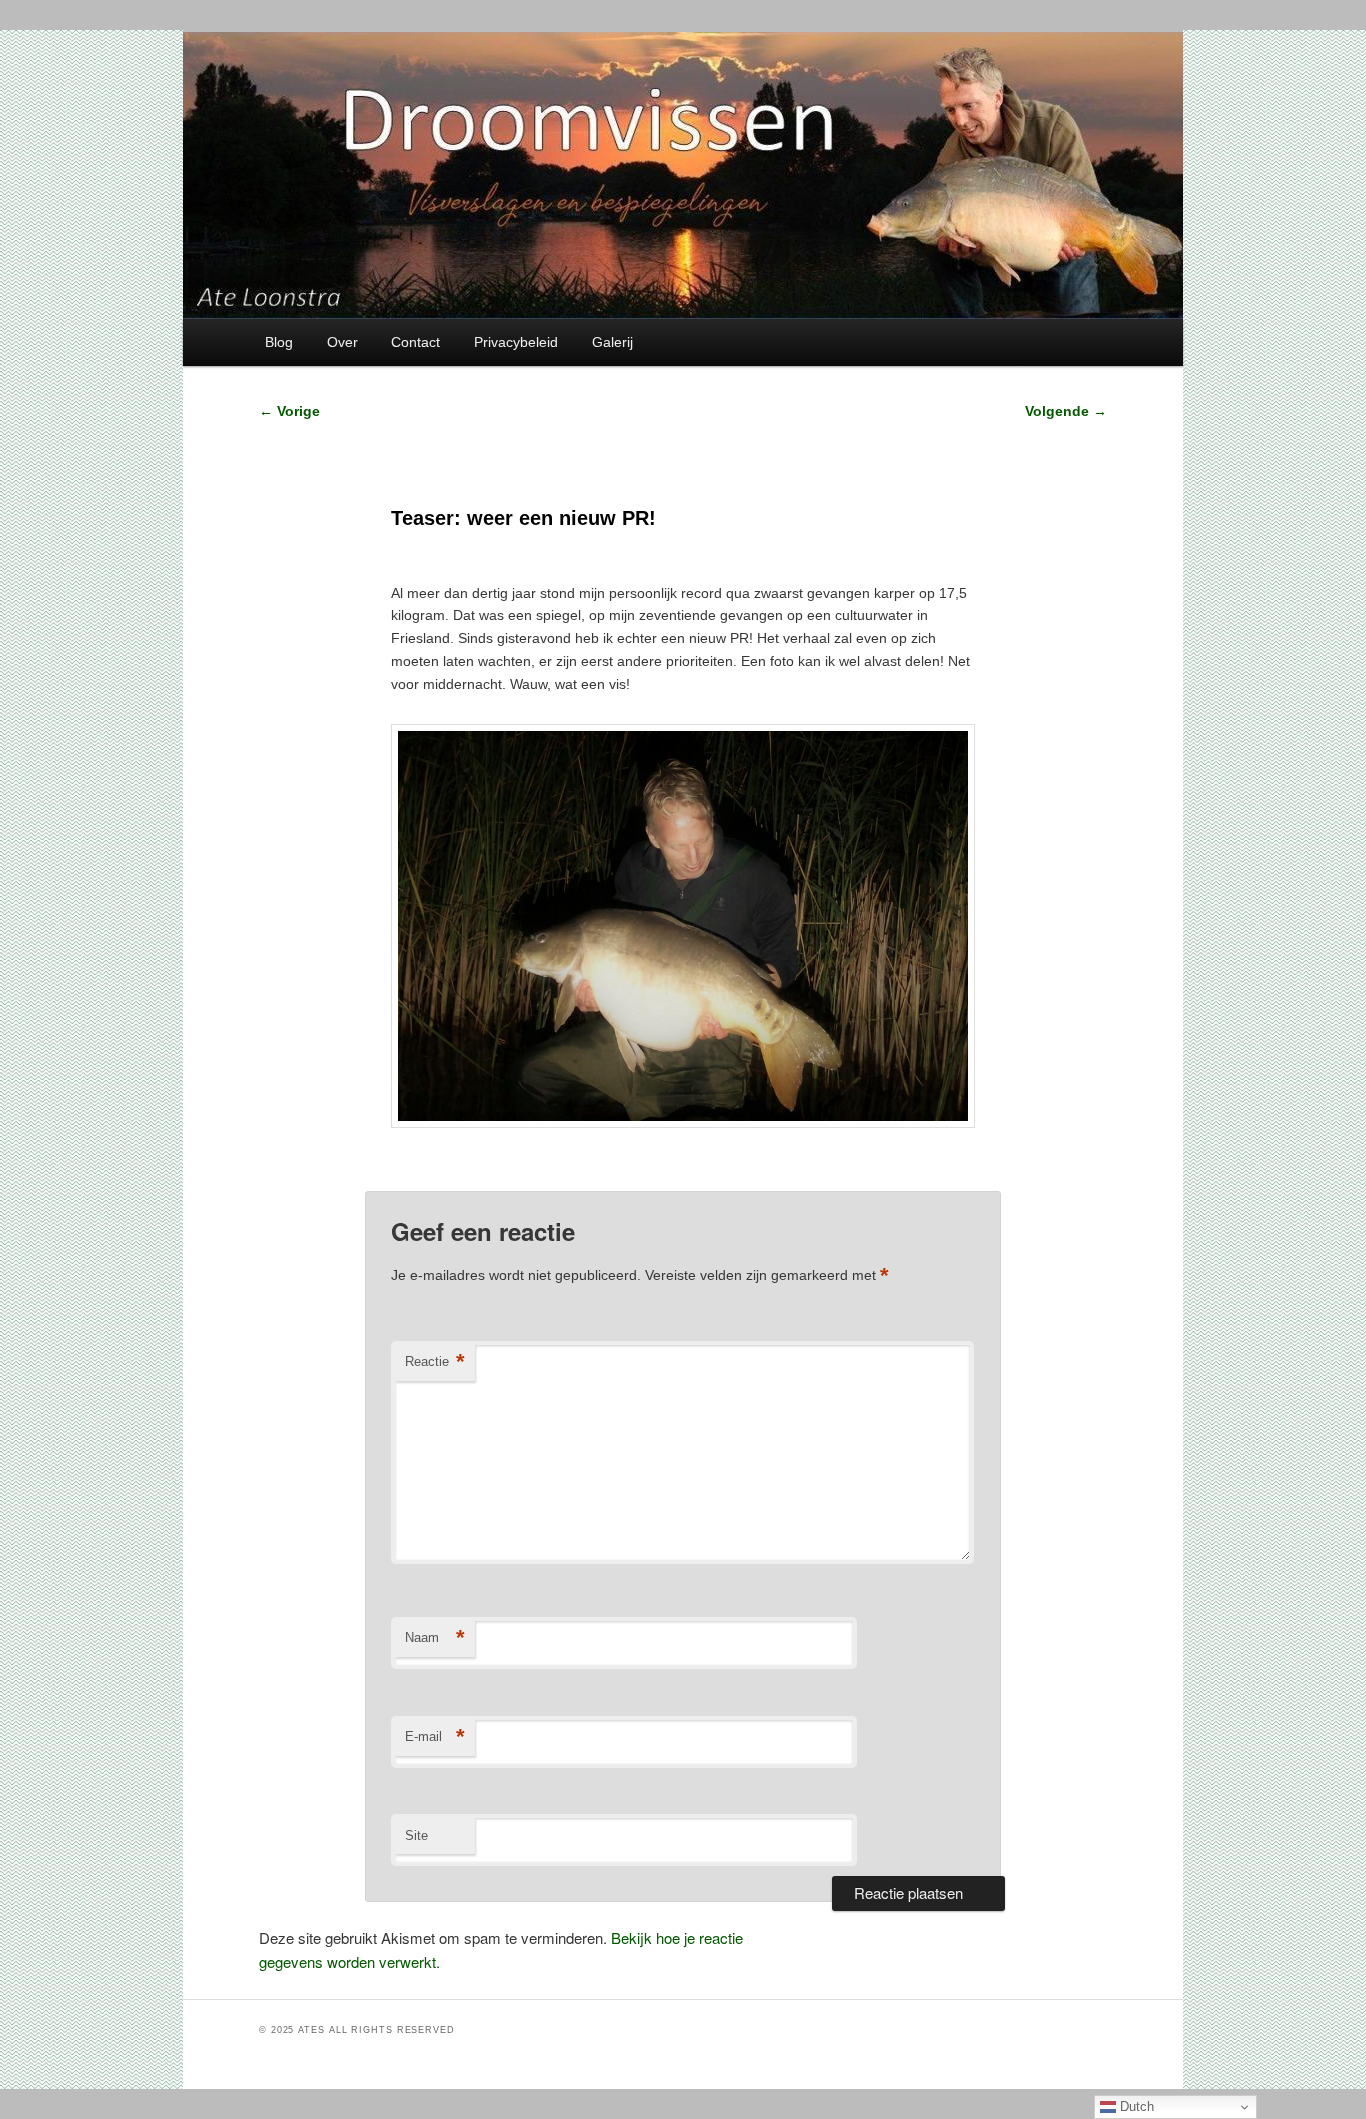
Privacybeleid (516, 342)
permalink (609, 1162)
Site (416, 1835)
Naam (435, 1637)
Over (342, 342)
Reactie (435, 1361)
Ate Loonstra (534, 1162)
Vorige (289, 411)
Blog (279, 342)
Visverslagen (482, 1162)
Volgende (1066, 411)
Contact (415, 342)
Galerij (612, 342)
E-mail (435, 1736)
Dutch (1135, 2106)
